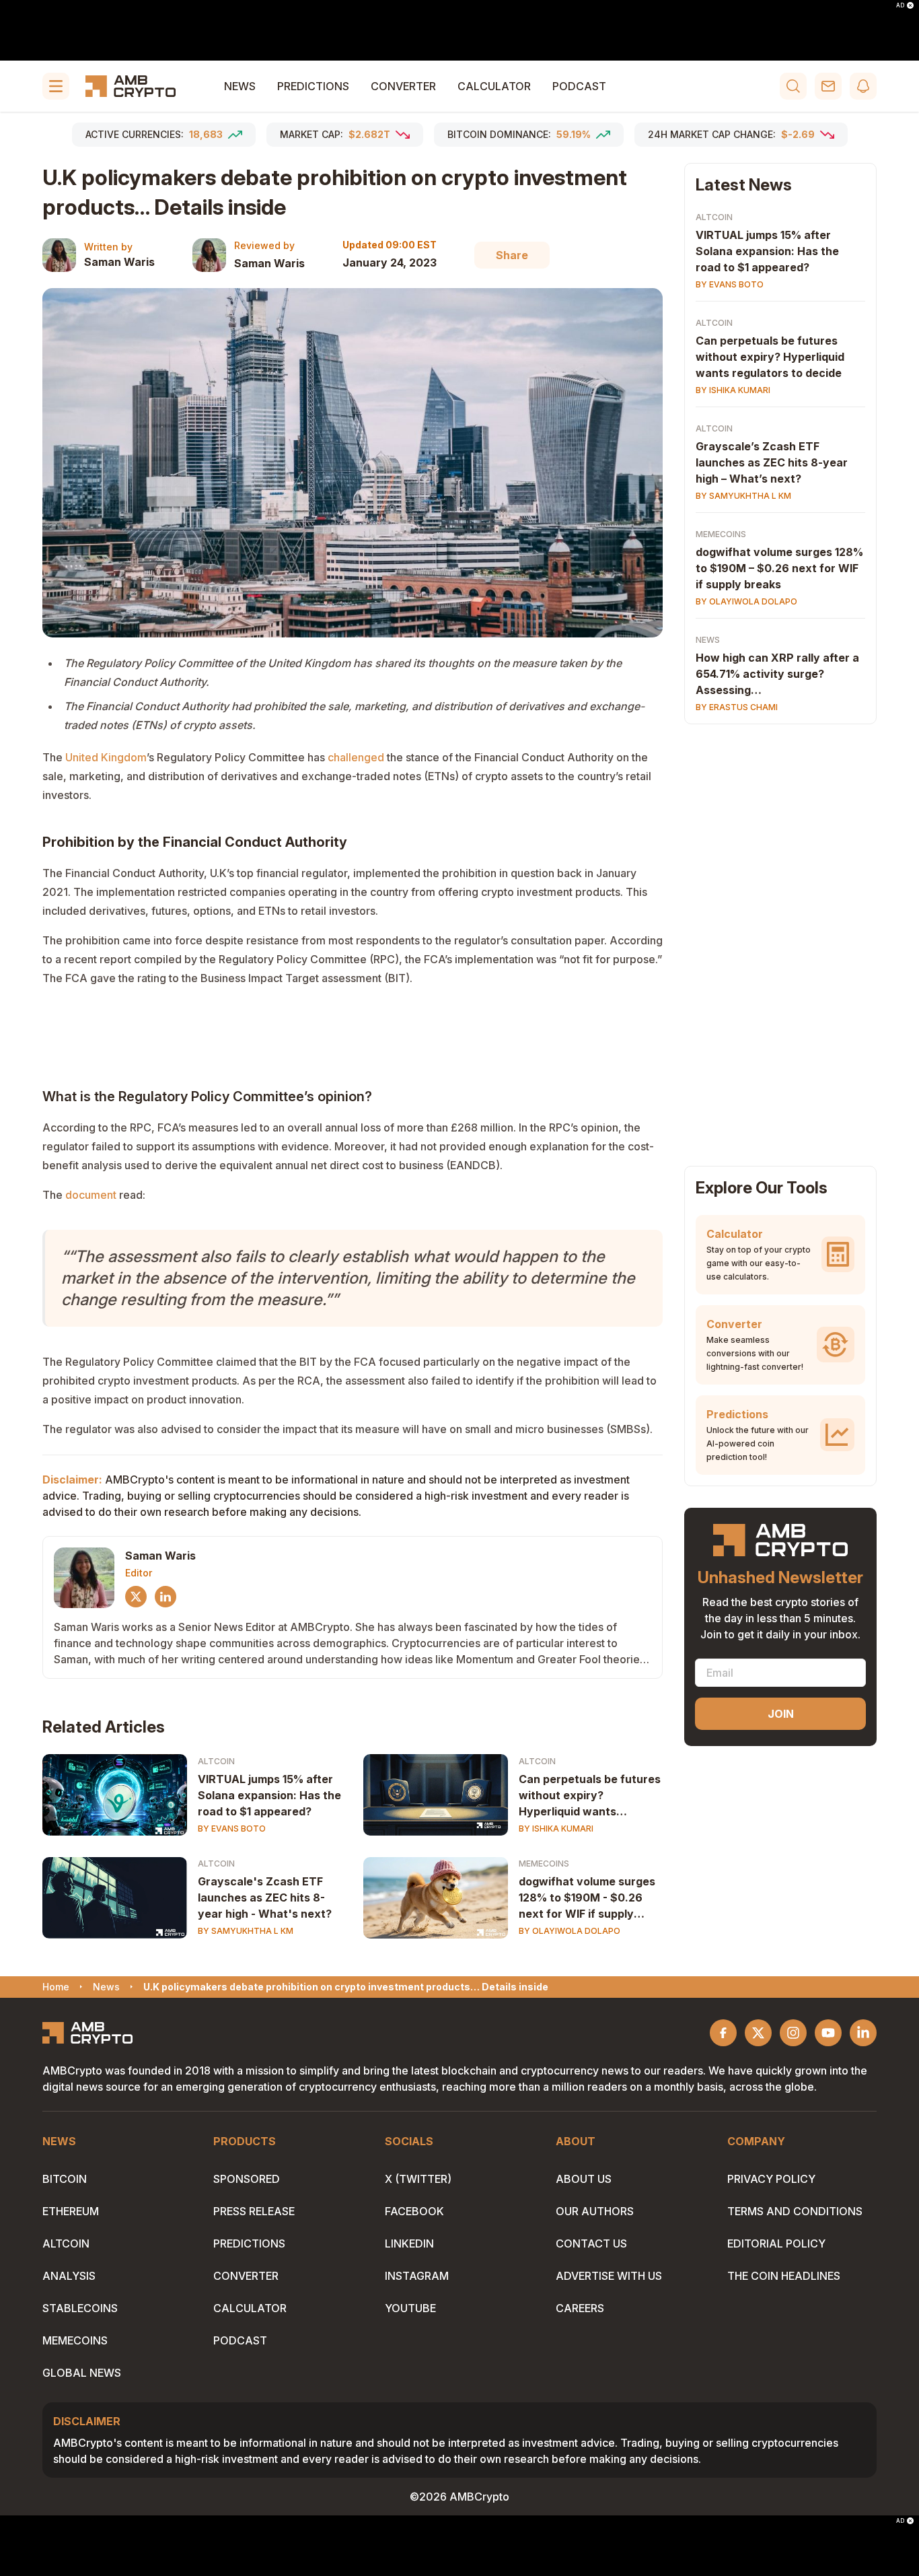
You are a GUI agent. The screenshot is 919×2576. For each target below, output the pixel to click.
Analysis (69, 2276)
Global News (82, 2373)
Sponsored (247, 2179)
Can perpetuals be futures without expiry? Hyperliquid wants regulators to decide (590, 1796)
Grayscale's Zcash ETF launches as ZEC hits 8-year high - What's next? (265, 1898)
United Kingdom (106, 757)
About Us (584, 2179)
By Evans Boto (232, 1829)
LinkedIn (409, 2243)
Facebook (414, 2211)
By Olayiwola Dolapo (569, 1931)
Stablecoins (80, 2308)
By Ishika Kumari (556, 1829)
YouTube (410, 2308)
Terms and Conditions (795, 2211)
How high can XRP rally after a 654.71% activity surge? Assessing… (777, 674)
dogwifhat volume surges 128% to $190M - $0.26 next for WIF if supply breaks (587, 1898)
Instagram (417, 2276)
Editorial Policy (776, 2243)
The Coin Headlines (784, 2276)
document (91, 1195)
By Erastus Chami (737, 707)
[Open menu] (56, 86)
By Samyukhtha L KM (246, 1931)
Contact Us (591, 2243)
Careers (580, 2308)
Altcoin (216, 1761)
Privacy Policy (771, 2179)
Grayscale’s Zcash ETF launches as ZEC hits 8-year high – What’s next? (772, 462)
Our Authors (595, 2211)
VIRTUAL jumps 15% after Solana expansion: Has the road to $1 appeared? (269, 1795)
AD (900, 5)
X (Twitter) (418, 2179)
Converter (403, 86)
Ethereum (71, 2211)
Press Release (254, 2211)
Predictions (313, 86)
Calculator (494, 86)
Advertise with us (609, 2276)
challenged (356, 757)
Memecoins (544, 1864)
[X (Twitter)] (136, 1597)
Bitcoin (65, 2179)
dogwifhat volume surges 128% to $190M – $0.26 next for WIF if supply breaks (779, 568)
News (240, 86)
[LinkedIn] (166, 1597)
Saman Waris (119, 262)
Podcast (579, 86)
